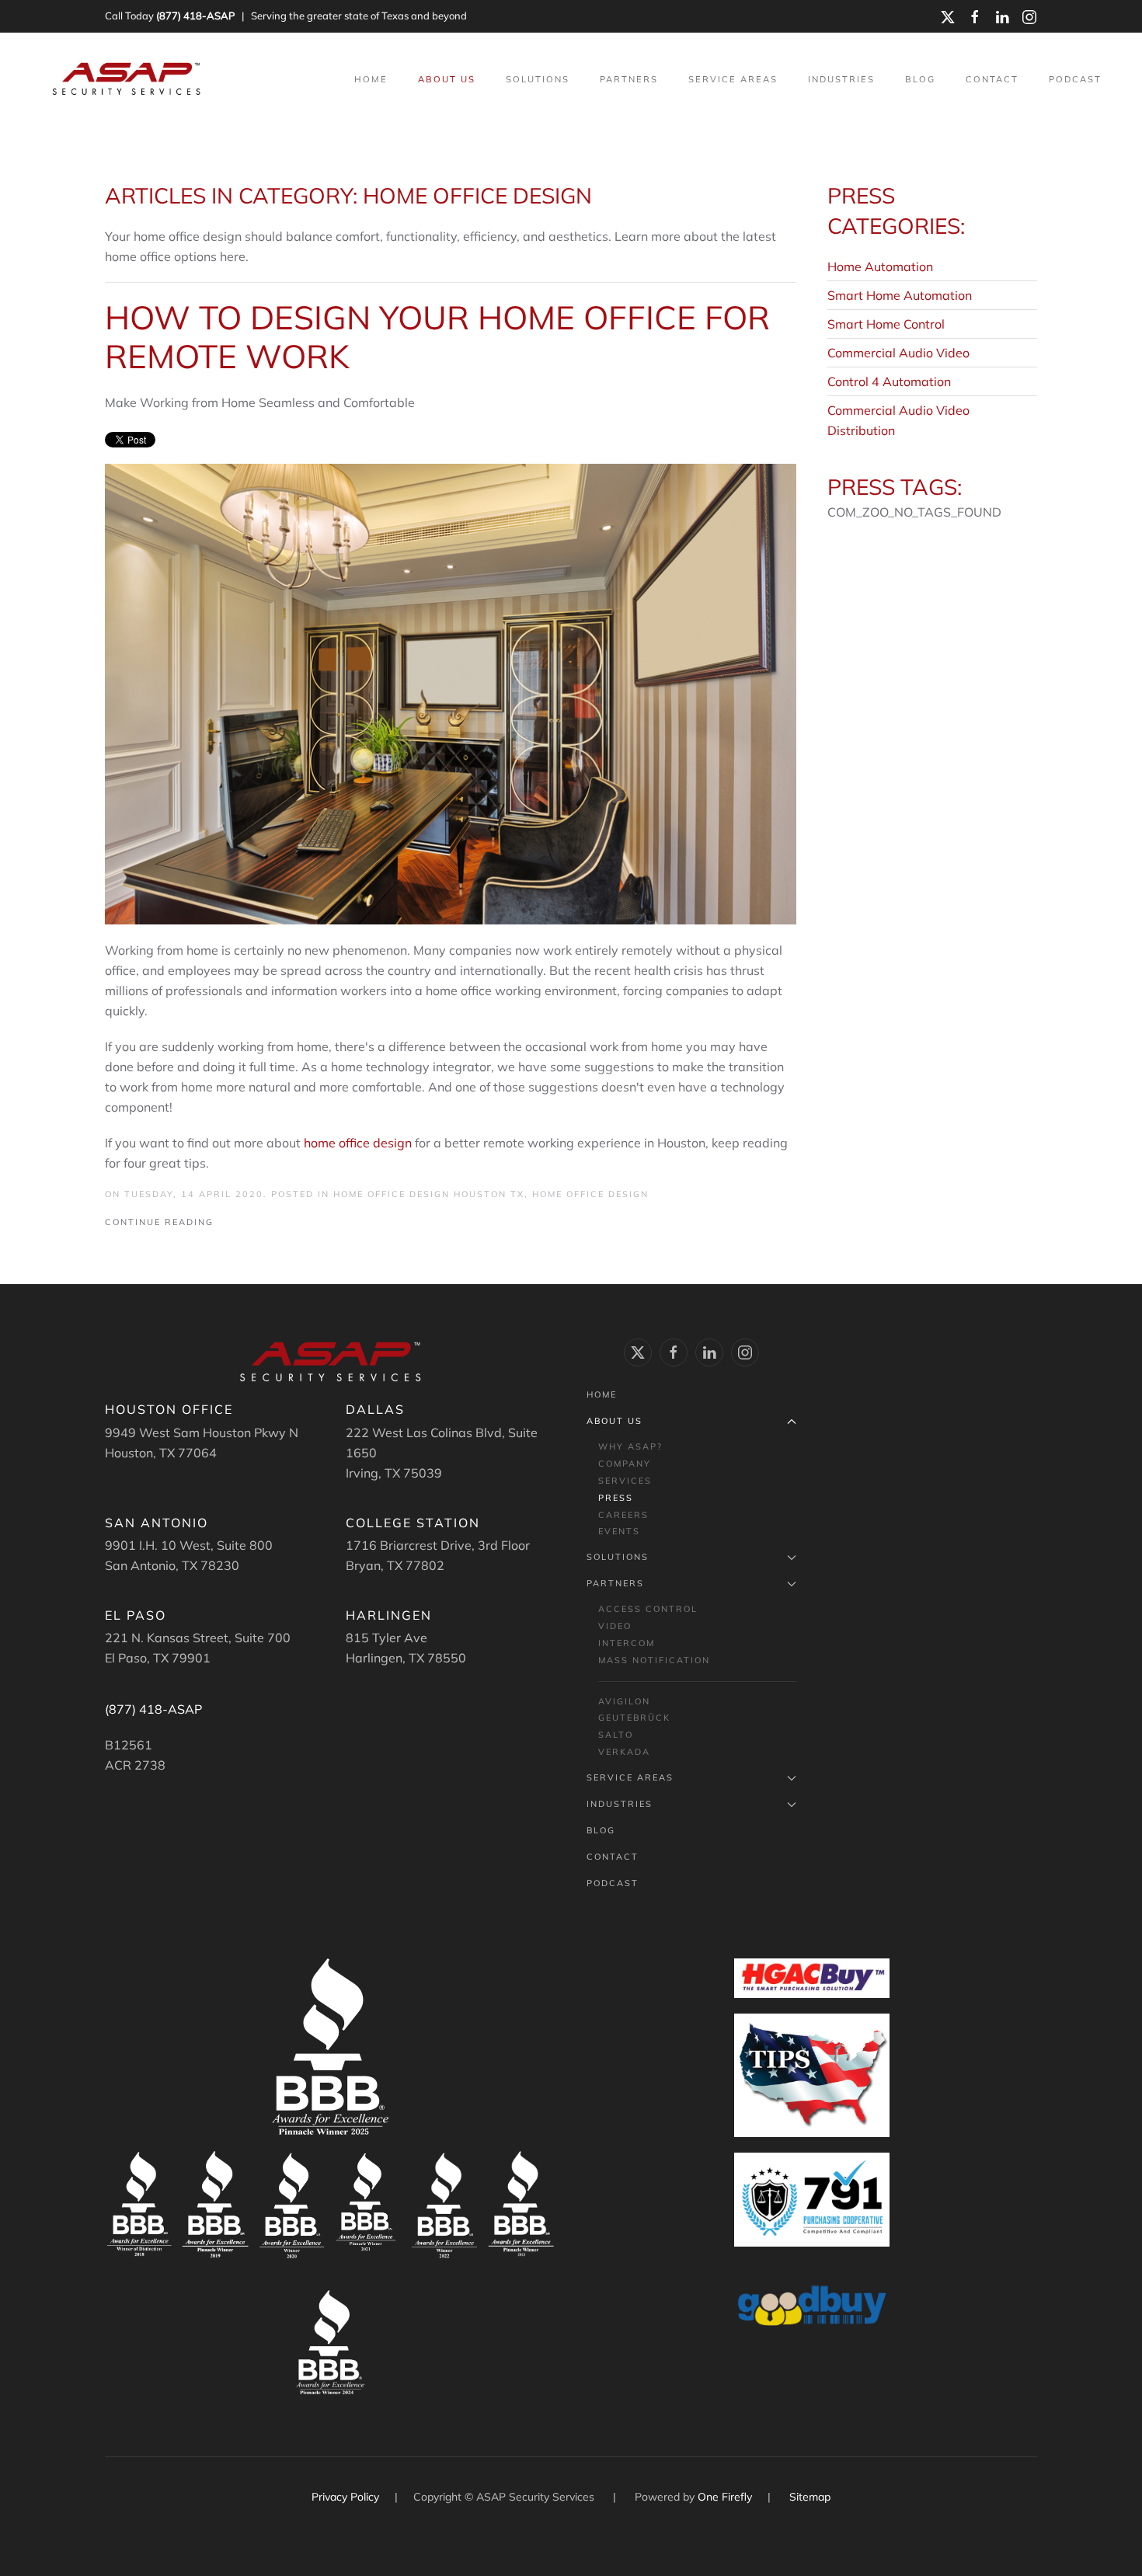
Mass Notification (654, 1660)
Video (615, 1626)
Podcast (1075, 79)
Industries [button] (841, 79)
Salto (616, 1735)
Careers (623, 1515)
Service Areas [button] (733, 79)
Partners (615, 1583)
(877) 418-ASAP (195, 16)
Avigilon (624, 1701)
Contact (992, 79)
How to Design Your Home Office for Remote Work (437, 337)
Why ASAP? (630, 1446)
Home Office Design (590, 1194)
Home (371, 79)
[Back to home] (128, 79)
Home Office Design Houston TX (429, 1194)
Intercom (627, 1643)
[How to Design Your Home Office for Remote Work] (451, 692)
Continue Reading (159, 1222)
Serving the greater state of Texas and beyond (359, 16)
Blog (920, 79)
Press (616, 1498)
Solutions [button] (538, 79)
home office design (358, 1143)
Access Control (648, 1609)
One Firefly (725, 2497)
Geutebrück (634, 1718)
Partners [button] (629, 79)
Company (625, 1464)
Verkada (624, 1752)
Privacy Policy (347, 2497)
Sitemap (810, 2497)
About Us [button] (447, 79)
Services (625, 1481)
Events (619, 1531)
